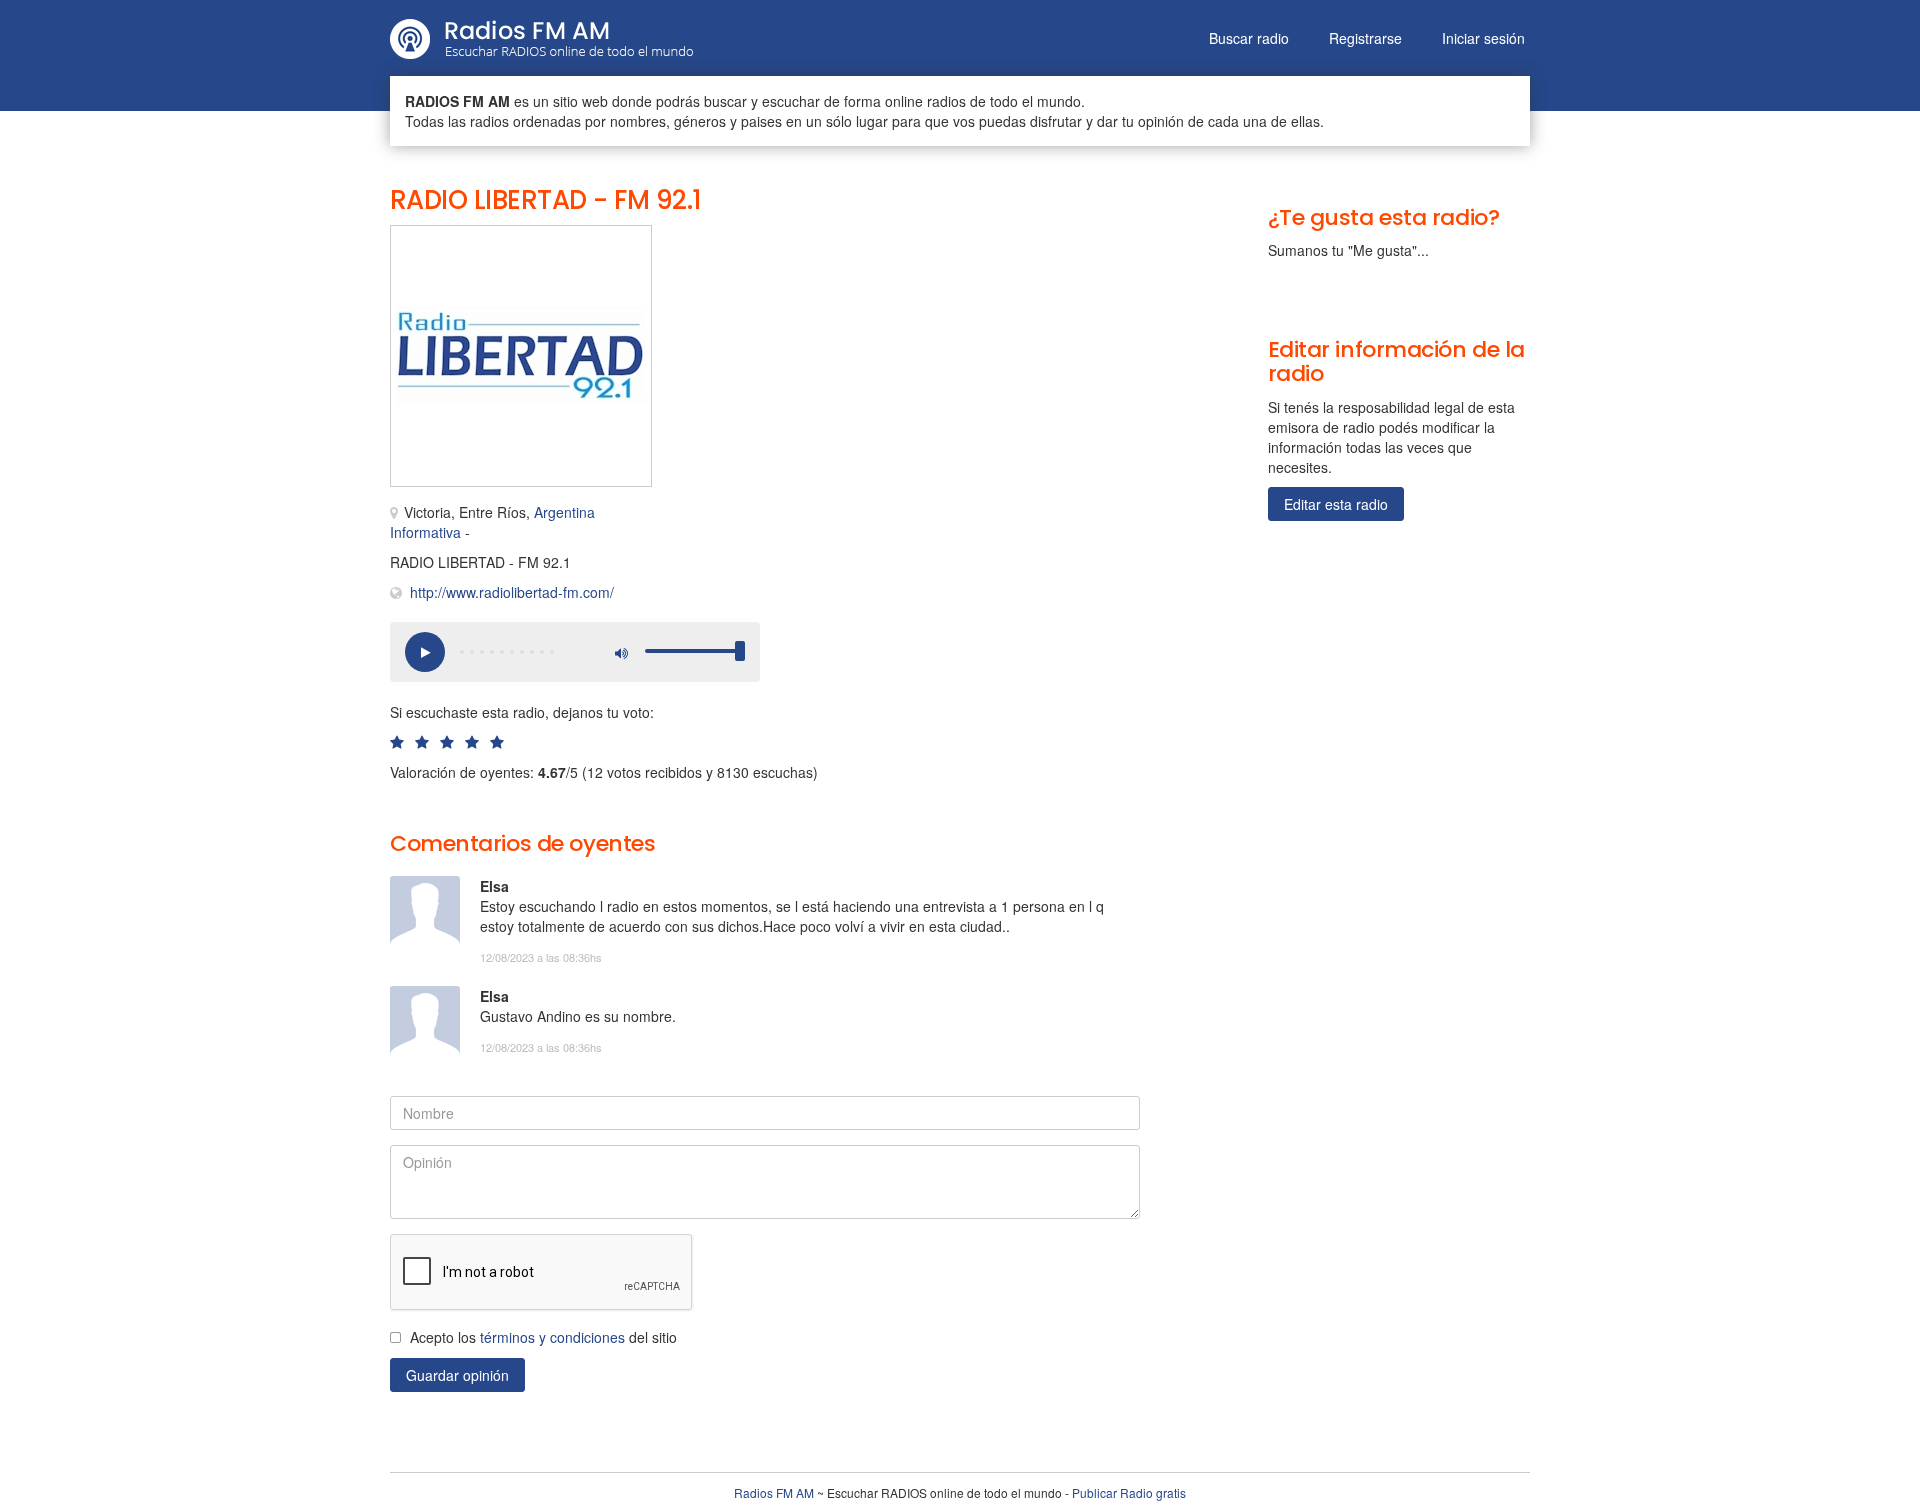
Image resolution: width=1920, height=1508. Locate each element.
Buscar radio (1249, 38)
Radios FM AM (774, 1492)
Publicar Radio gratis (1129, 1492)
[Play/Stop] (425, 652)
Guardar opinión (457, 1375)
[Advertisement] (880, 270)
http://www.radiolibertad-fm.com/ (512, 592)
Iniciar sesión (1483, 38)
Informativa (425, 532)
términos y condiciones (552, 1337)
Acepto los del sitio (543, 1337)
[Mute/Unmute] (620, 652)
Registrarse (1365, 38)
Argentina (564, 512)
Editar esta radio (1336, 504)
